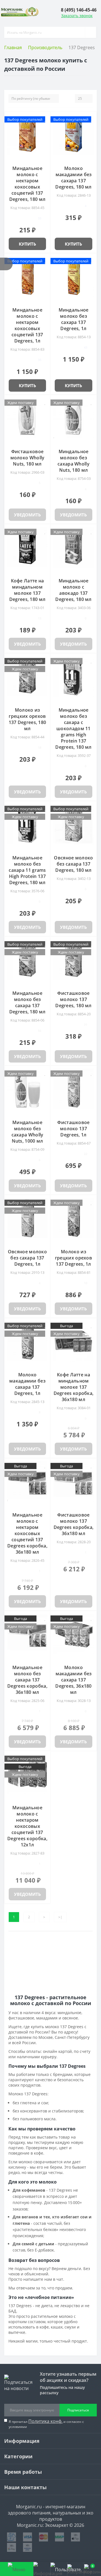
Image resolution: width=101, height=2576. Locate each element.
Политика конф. (45, 2421)
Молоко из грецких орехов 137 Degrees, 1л (74, 1258)
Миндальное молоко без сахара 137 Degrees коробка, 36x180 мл (27, 1680)
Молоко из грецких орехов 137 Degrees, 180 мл (27, 719)
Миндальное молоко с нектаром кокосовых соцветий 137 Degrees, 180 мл (27, 184)
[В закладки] (45, 119)
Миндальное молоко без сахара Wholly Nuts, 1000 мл (27, 1132)
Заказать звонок (77, 16)
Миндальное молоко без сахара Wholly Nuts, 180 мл (74, 461)
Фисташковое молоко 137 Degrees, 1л (73, 1129)
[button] (79, 10)
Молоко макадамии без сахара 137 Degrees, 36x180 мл (74, 1680)
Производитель (45, 47)
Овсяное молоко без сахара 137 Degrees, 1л (27, 1258)
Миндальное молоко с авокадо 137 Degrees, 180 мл (74, 590)
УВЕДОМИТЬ (27, 515)
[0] (75, 2569)
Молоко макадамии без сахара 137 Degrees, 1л (27, 1384)
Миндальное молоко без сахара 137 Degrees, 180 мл (27, 1002)
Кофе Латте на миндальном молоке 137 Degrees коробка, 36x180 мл (74, 1387)
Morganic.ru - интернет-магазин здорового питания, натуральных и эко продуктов (51, 2513)
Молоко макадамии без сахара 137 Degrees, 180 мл (74, 178)
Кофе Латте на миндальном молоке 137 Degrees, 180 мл (27, 590)
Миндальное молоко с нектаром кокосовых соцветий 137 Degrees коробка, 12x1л (27, 1826)
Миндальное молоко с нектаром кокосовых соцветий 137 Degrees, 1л (27, 325)
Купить (27, 244)
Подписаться (78, 2410)
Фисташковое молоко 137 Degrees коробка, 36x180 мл (74, 1524)
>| (60, 1917)
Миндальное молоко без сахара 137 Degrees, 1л (74, 319)
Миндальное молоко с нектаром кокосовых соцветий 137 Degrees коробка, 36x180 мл (27, 1533)
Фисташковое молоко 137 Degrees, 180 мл (74, 999)
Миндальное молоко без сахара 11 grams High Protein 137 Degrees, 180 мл (27, 870)
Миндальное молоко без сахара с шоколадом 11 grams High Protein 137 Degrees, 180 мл (74, 728)
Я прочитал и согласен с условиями (46, 2424)
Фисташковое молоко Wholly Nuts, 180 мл (27, 458)
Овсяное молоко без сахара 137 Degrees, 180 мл (73, 864)
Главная (13, 47)
